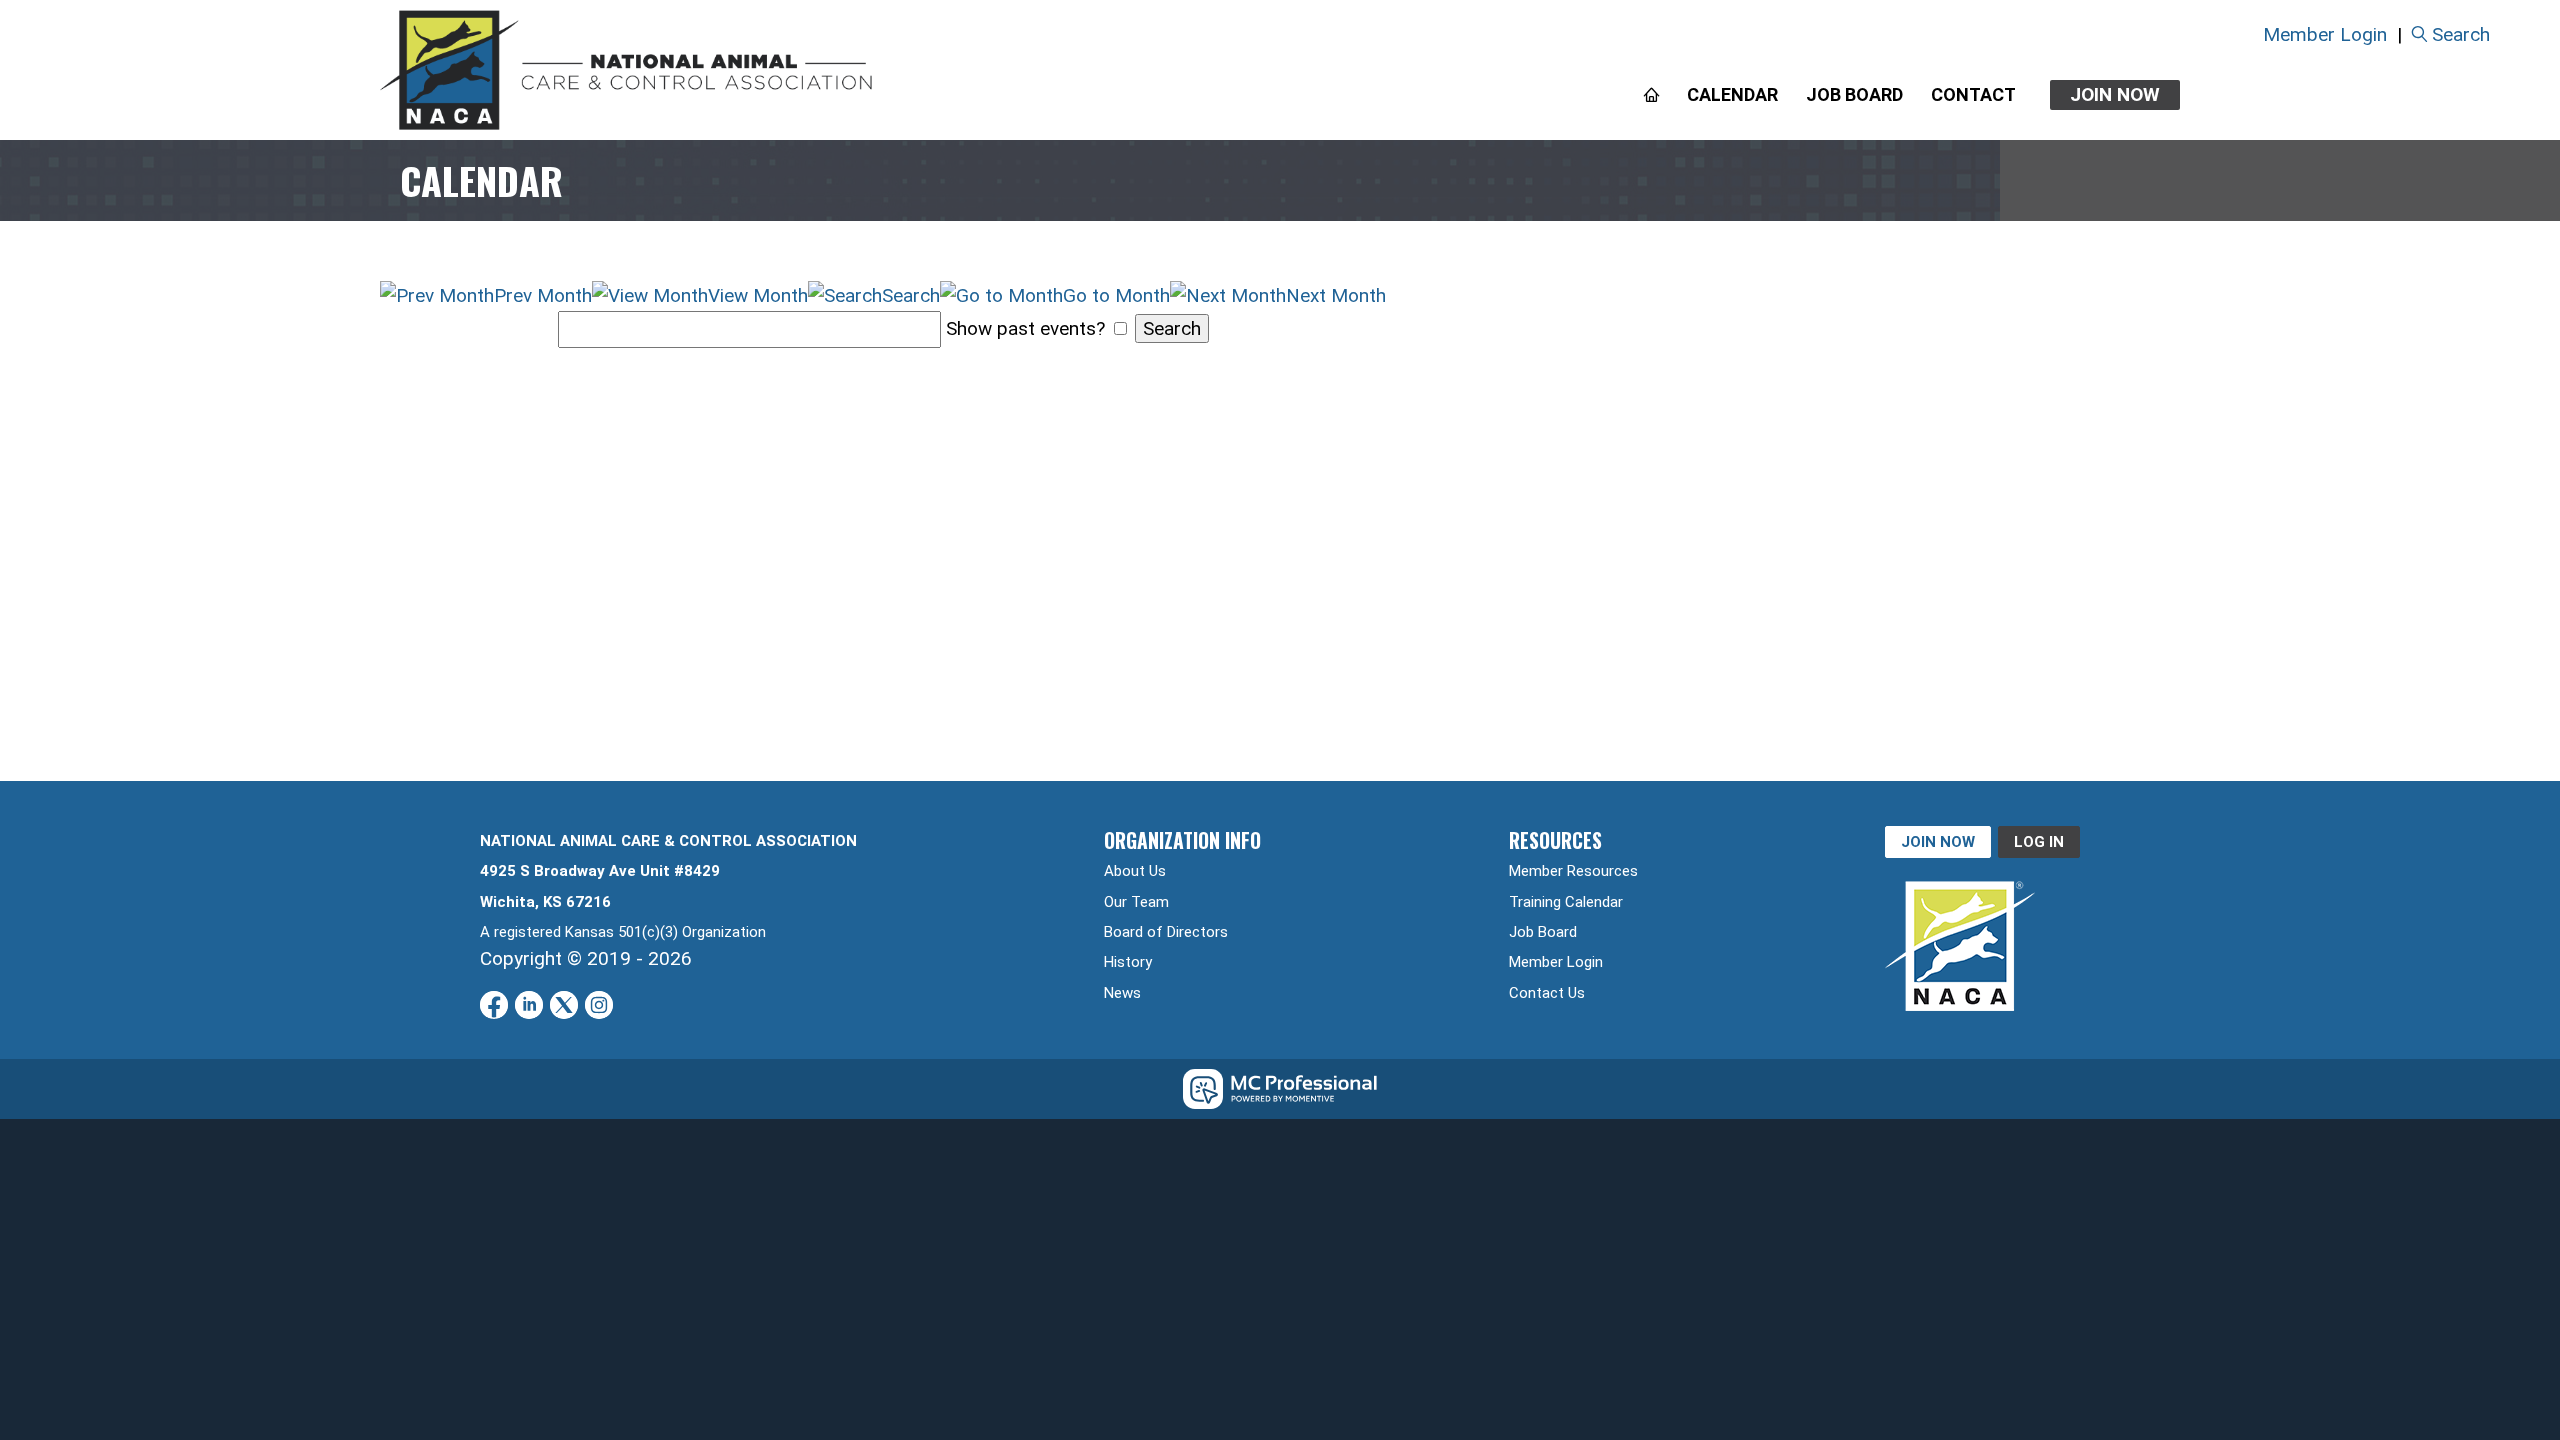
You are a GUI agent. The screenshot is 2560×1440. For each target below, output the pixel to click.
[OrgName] (627, 70)
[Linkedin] (529, 1005)
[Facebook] (494, 1005)
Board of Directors (1166, 932)
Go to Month (1116, 295)
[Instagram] (599, 1005)
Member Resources (1573, 871)
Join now (1938, 842)
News (1122, 993)
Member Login (2325, 34)
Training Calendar (1566, 902)
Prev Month (543, 295)
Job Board (1543, 932)
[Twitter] (564, 1005)
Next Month (1336, 295)
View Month (758, 295)
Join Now (2115, 94)
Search (2461, 34)
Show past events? (1025, 328)
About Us (1135, 871)
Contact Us (1547, 993)
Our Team (1136, 902)
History (1128, 962)
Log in (2039, 842)
